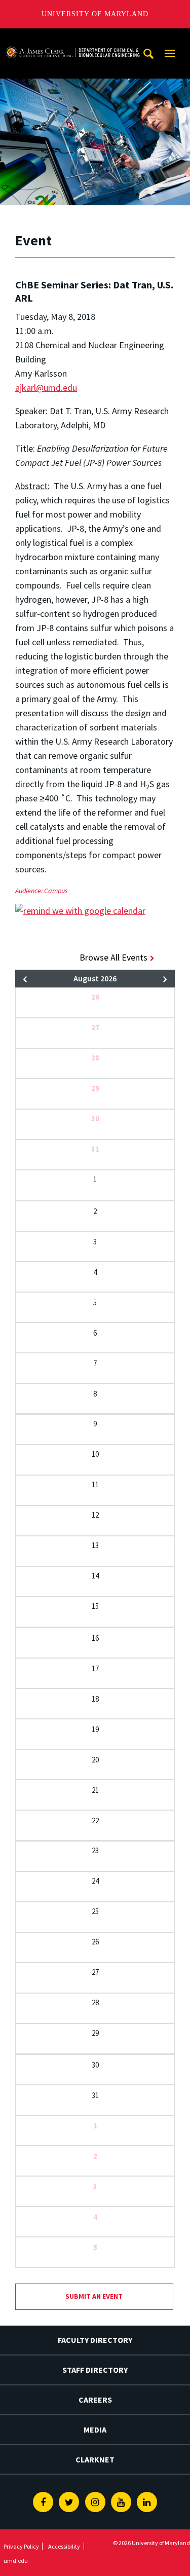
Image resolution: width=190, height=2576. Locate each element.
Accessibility (64, 2546)
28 (95, 1058)
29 (95, 1088)
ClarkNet (95, 2459)
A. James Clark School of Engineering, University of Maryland (72, 38)
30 (95, 1118)
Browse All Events (113, 957)
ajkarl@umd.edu (46, 388)
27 (95, 1027)
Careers (95, 2400)
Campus (56, 891)
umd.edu (16, 2561)
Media (95, 2430)
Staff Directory (95, 2370)
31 (95, 1149)
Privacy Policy (21, 2546)
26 (95, 997)
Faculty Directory (95, 2340)
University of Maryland (95, 14)
